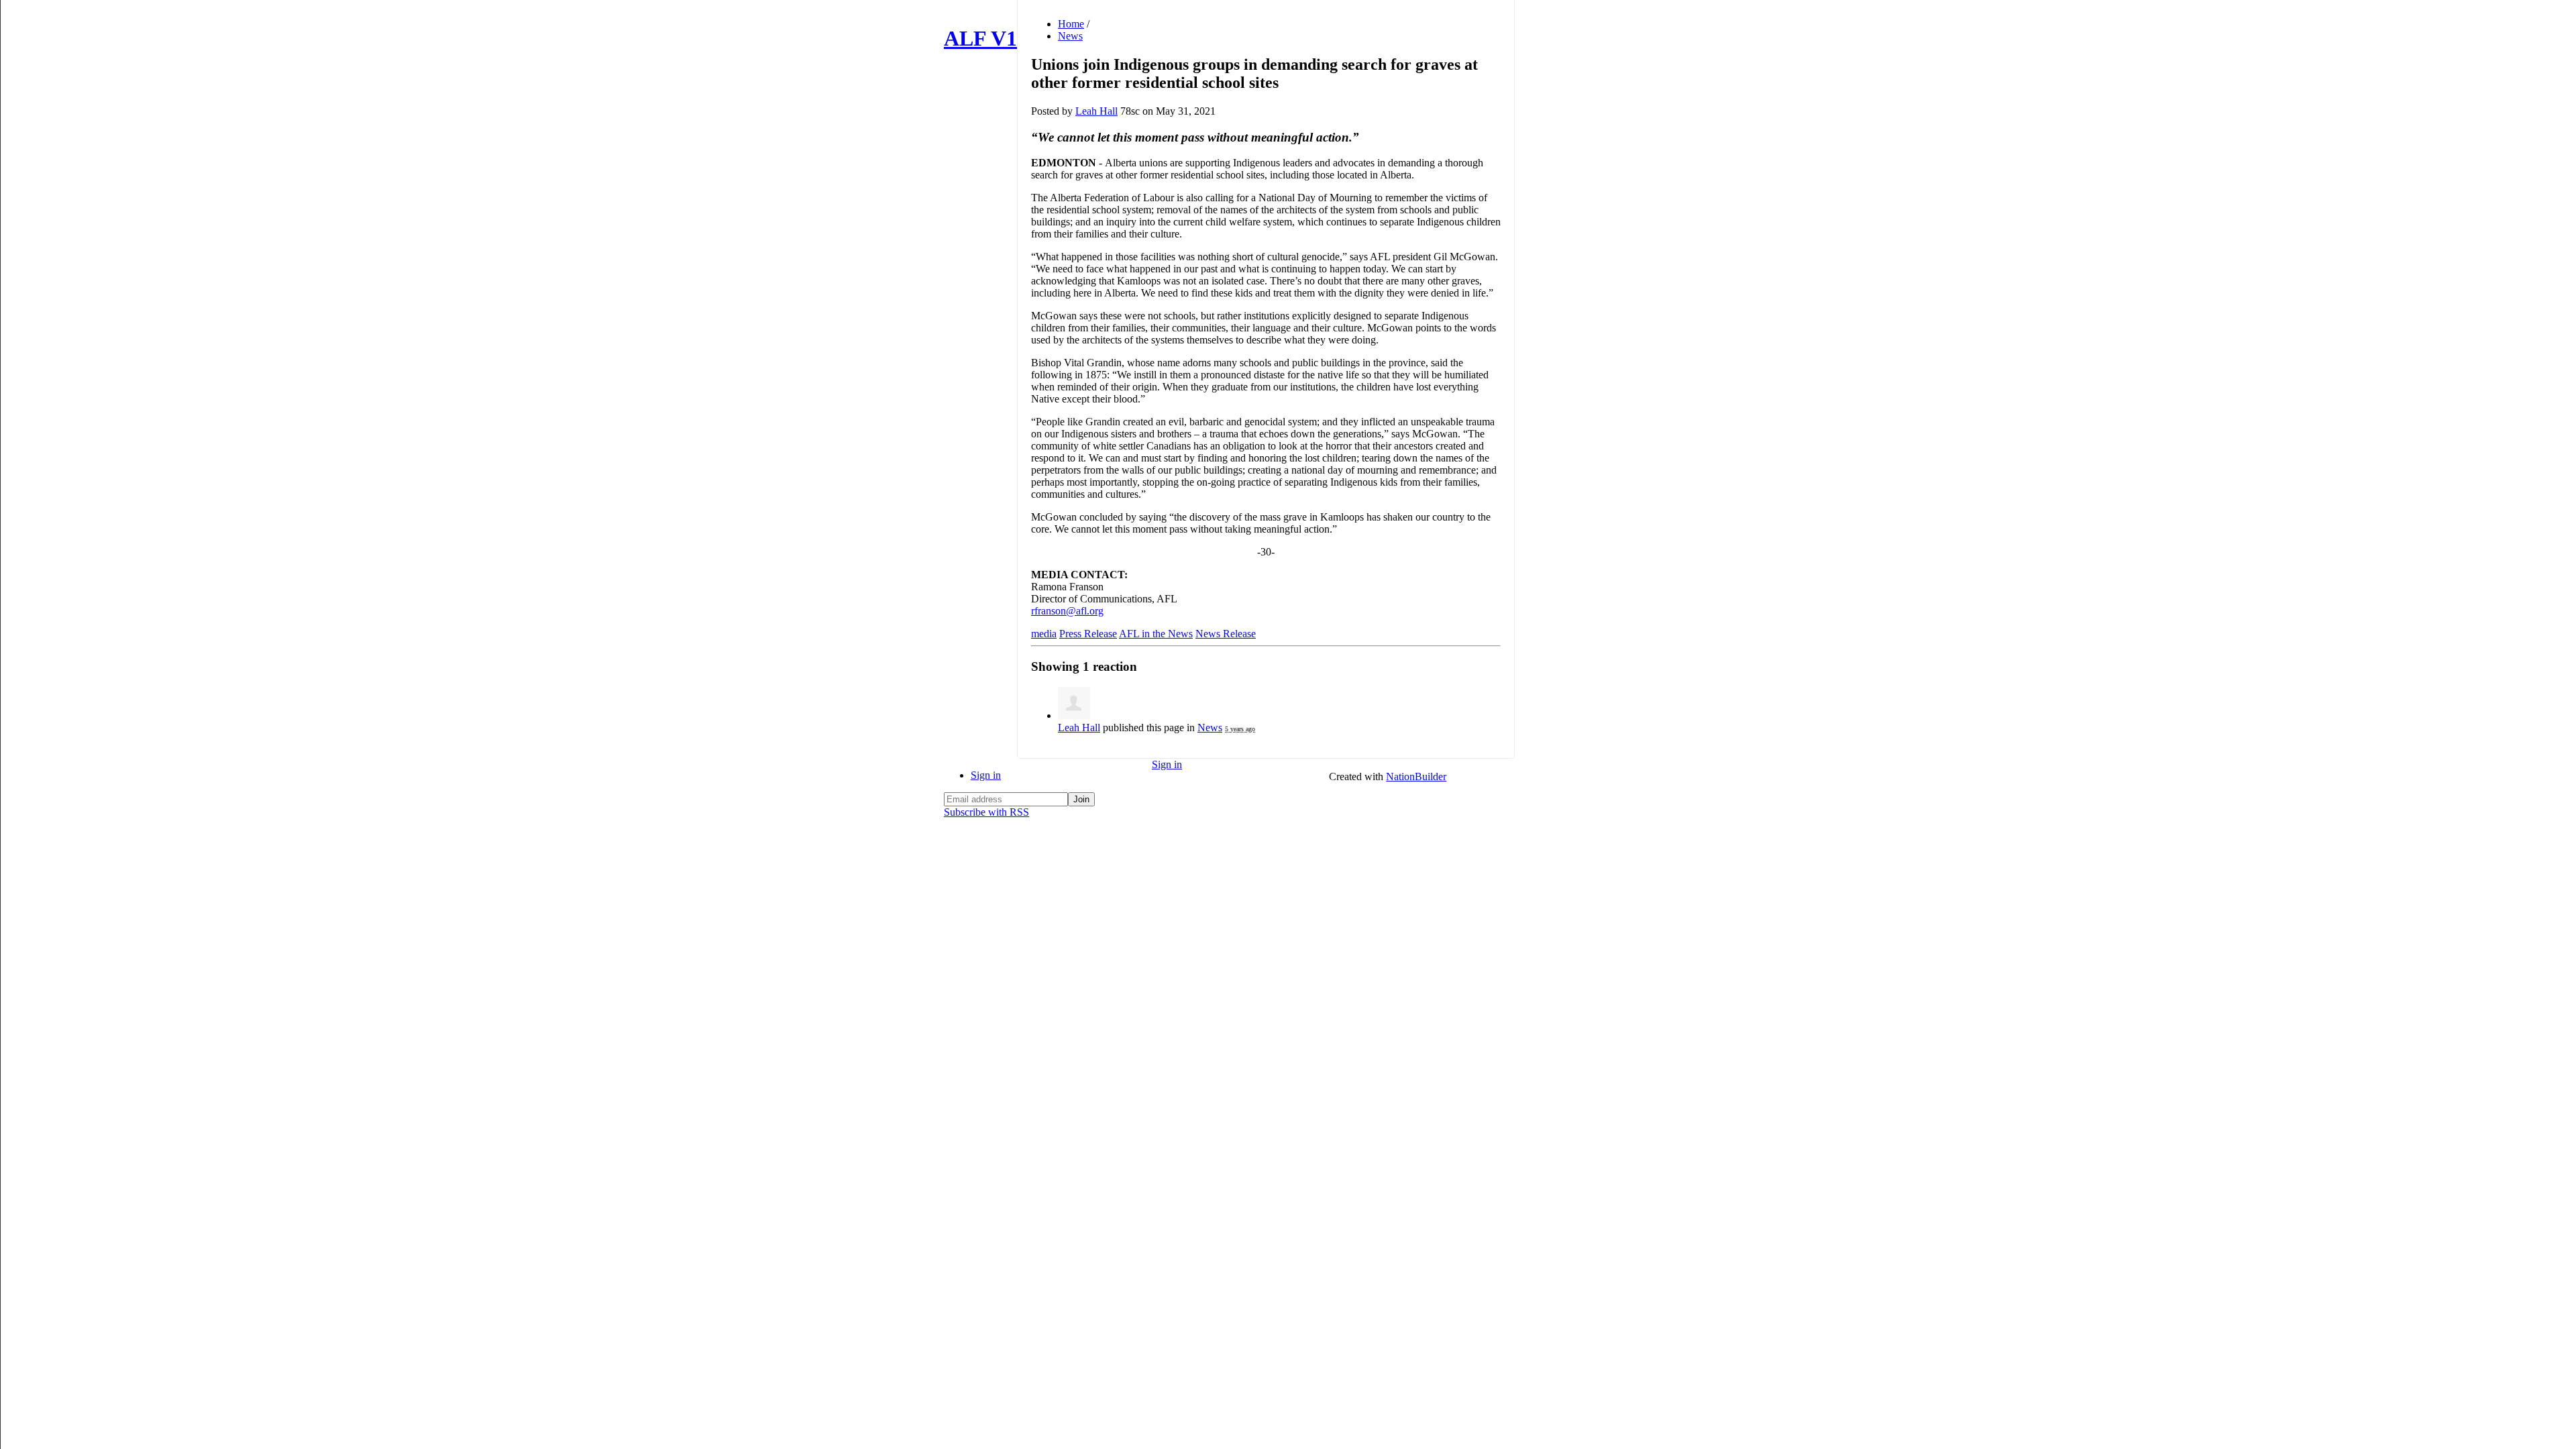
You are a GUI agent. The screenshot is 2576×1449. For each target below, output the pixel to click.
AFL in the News (1156, 634)
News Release (1226, 634)
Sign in (986, 775)
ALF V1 (980, 38)
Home (1071, 24)
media (1044, 634)
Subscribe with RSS (986, 812)
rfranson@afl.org (1067, 611)
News (1070, 36)
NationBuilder (1416, 776)
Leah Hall (1096, 111)
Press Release (1088, 634)
